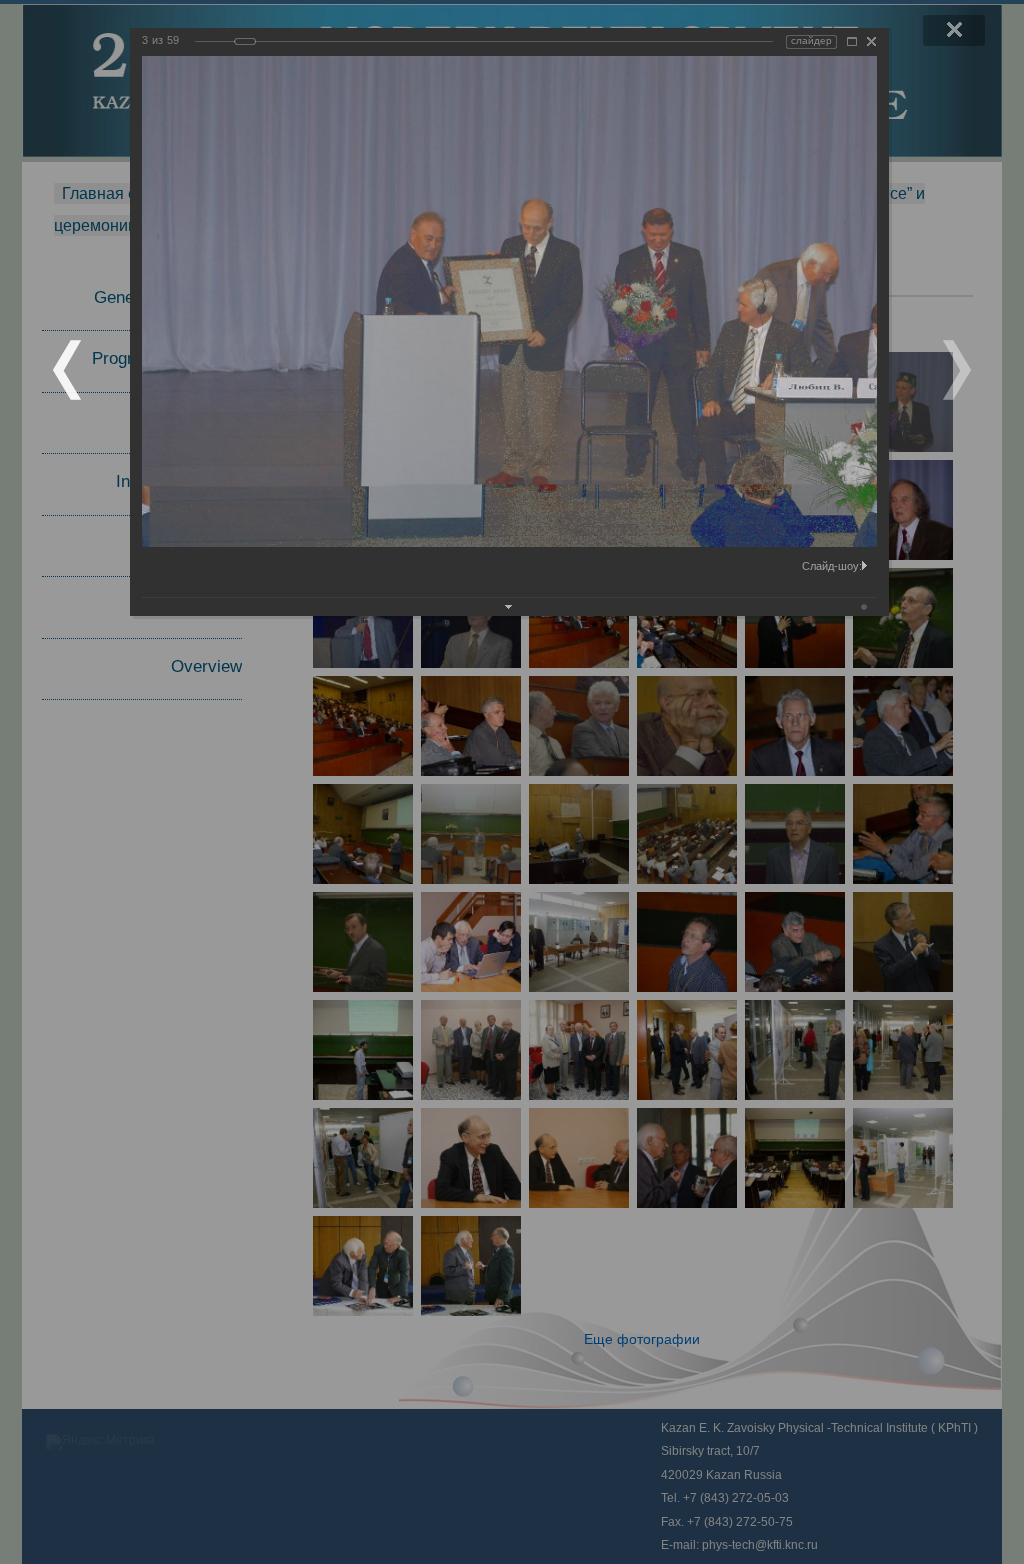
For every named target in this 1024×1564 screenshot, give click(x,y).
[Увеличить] (852, 41)
